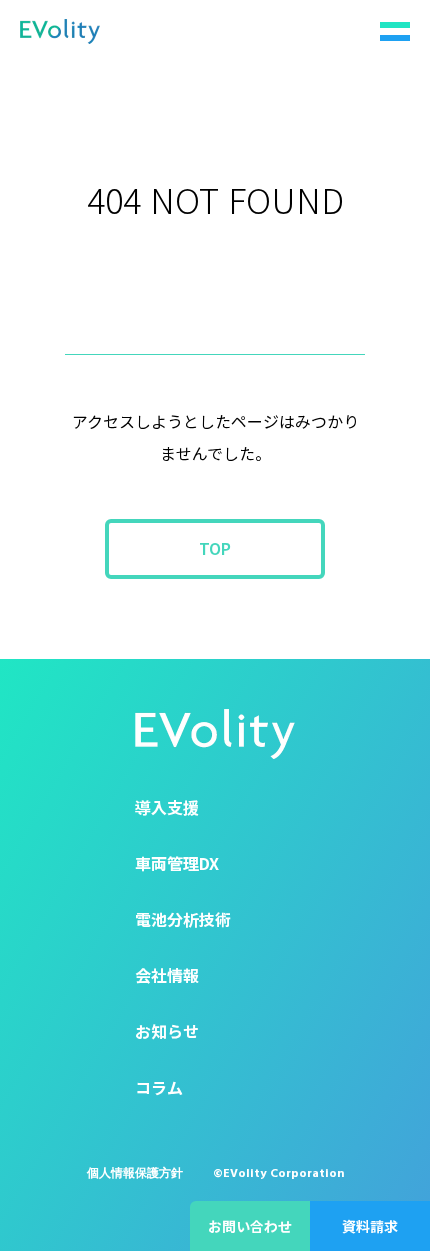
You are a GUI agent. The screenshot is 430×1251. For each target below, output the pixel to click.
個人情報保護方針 (135, 1173)
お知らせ (167, 1031)
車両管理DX (177, 863)
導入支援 (167, 807)
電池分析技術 (183, 919)
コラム (159, 1087)
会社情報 (167, 975)
